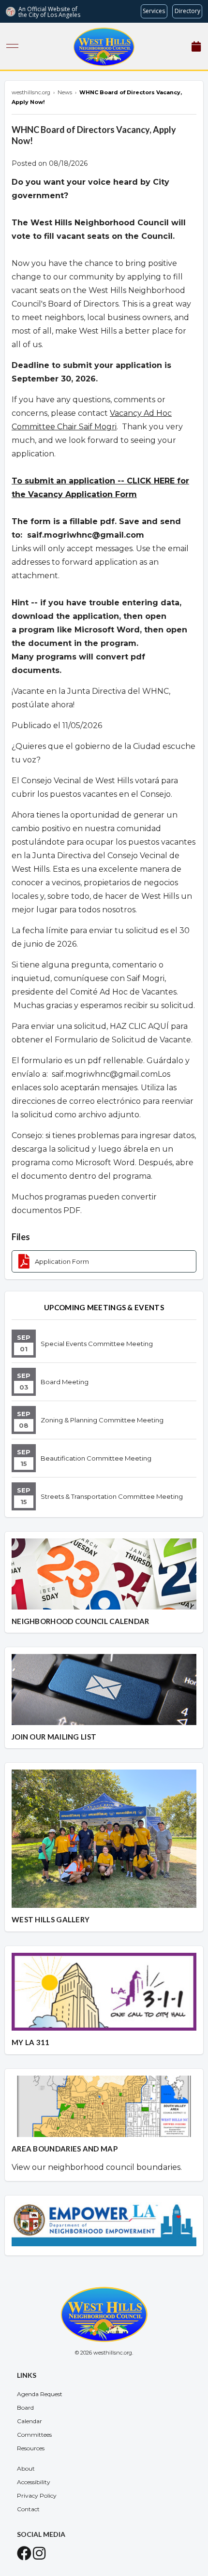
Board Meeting (65, 1382)
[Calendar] (196, 47)
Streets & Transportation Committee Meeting (112, 1496)
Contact (28, 2509)
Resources (31, 2448)
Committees (34, 2435)
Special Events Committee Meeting (97, 1344)
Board (25, 2408)
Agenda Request (40, 2394)
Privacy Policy (37, 2495)
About (26, 2468)
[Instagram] (39, 2556)
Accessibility (34, 2482)
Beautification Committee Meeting (96, 1458)
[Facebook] (24, 2556)
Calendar (30, 2421)
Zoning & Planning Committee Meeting (102, 1420)
